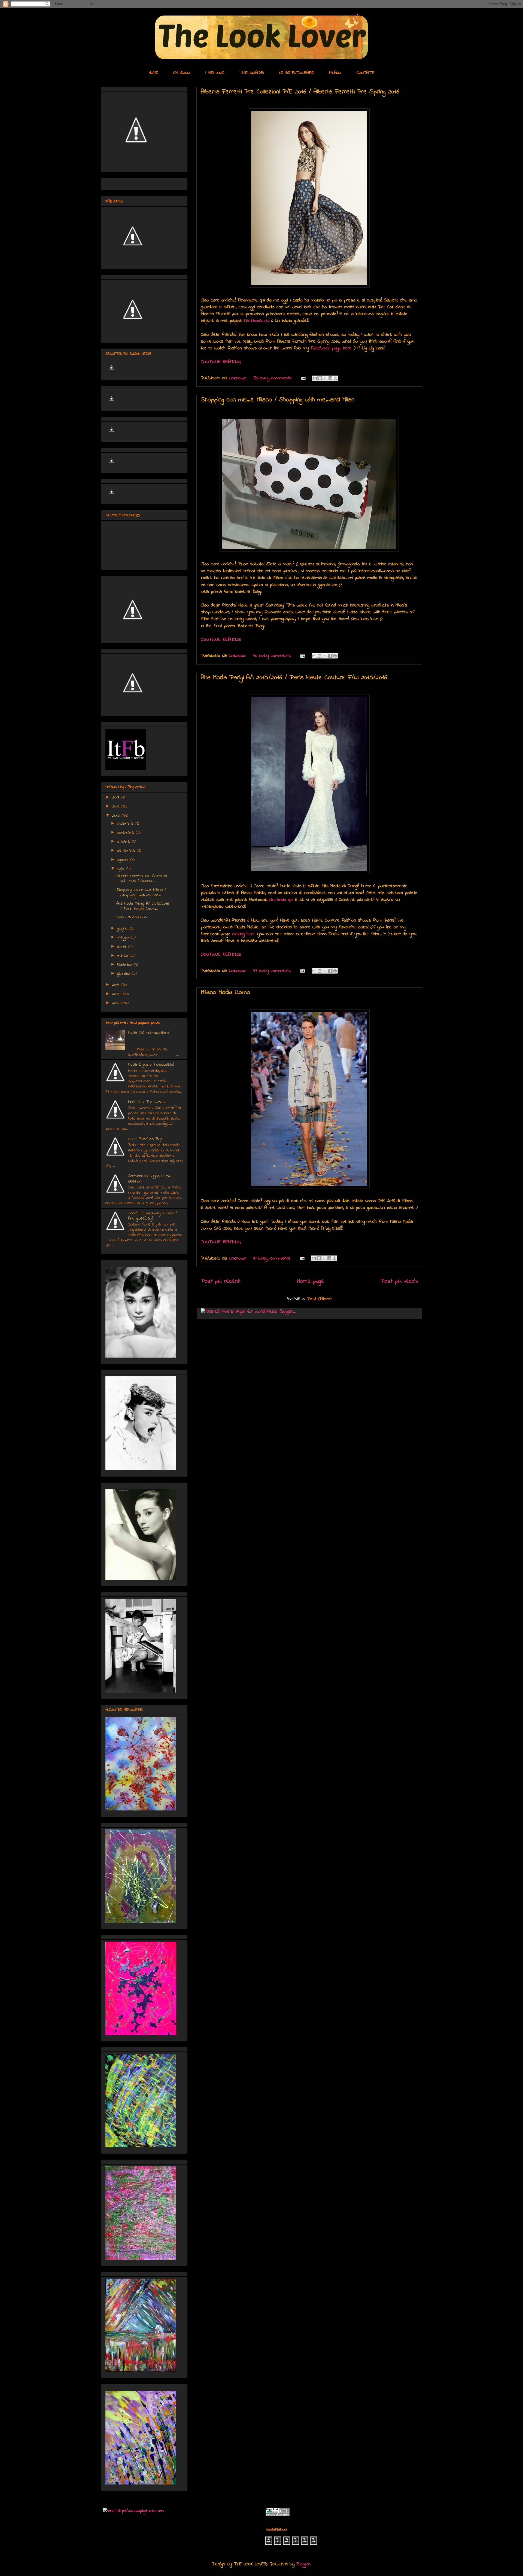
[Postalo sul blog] (320, 378)
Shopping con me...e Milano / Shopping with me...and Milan (278, 400)
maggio (124, 937)
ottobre (124, 842)
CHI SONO (182, 73)
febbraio (125, 965)
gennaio (124, 974)
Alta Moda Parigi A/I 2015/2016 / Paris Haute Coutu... (143, 906)
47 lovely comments (272, 971)
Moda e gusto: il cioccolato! (151, 1065)
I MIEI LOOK (215, 73)
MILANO (335, 73)
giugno (123, 928)
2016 (116, 806)
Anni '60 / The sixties (146, 1102)
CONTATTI (365, 73)
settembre (127, 850)
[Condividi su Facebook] (330, 378)
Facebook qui (256, 321)
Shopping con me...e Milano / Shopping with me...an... (141, 892)
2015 (117, 816)
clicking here (244, 934)
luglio (122, 869)
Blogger (303, 2564)
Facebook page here (331, 348)
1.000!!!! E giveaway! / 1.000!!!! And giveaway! (153, 1216)
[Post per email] (303, 378)
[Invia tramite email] (315, 378)
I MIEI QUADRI (252, 73)
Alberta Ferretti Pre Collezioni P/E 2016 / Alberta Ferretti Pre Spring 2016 (300, 92)
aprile (123, 947)
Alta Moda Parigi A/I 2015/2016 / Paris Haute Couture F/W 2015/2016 (294, 678)
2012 (117, 1003)
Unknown (239, 378)
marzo (123, 956)
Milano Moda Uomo (225, 993)
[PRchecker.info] (278, 2515)
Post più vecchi (399, 1281)
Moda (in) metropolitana (149, 1033)
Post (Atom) (319, 1299)
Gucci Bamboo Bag (145, 1139)
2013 (116, 994)
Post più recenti (221, 1281)
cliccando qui (281, 900)
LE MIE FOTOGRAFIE (297, 73)
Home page (310, 1281)
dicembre (126, 824)
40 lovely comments (272, 656)
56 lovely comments (272, 378)
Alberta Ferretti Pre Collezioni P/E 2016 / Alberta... (142, 879)
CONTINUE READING (221, 362)
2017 (116, 797)
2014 (116, 985)
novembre (126, 833)
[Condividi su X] (325, 378)
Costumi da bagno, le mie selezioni (150, 1179)
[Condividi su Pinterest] (336, 378)
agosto (124, 860)
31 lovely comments (272, 1258)
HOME (153, 73)
